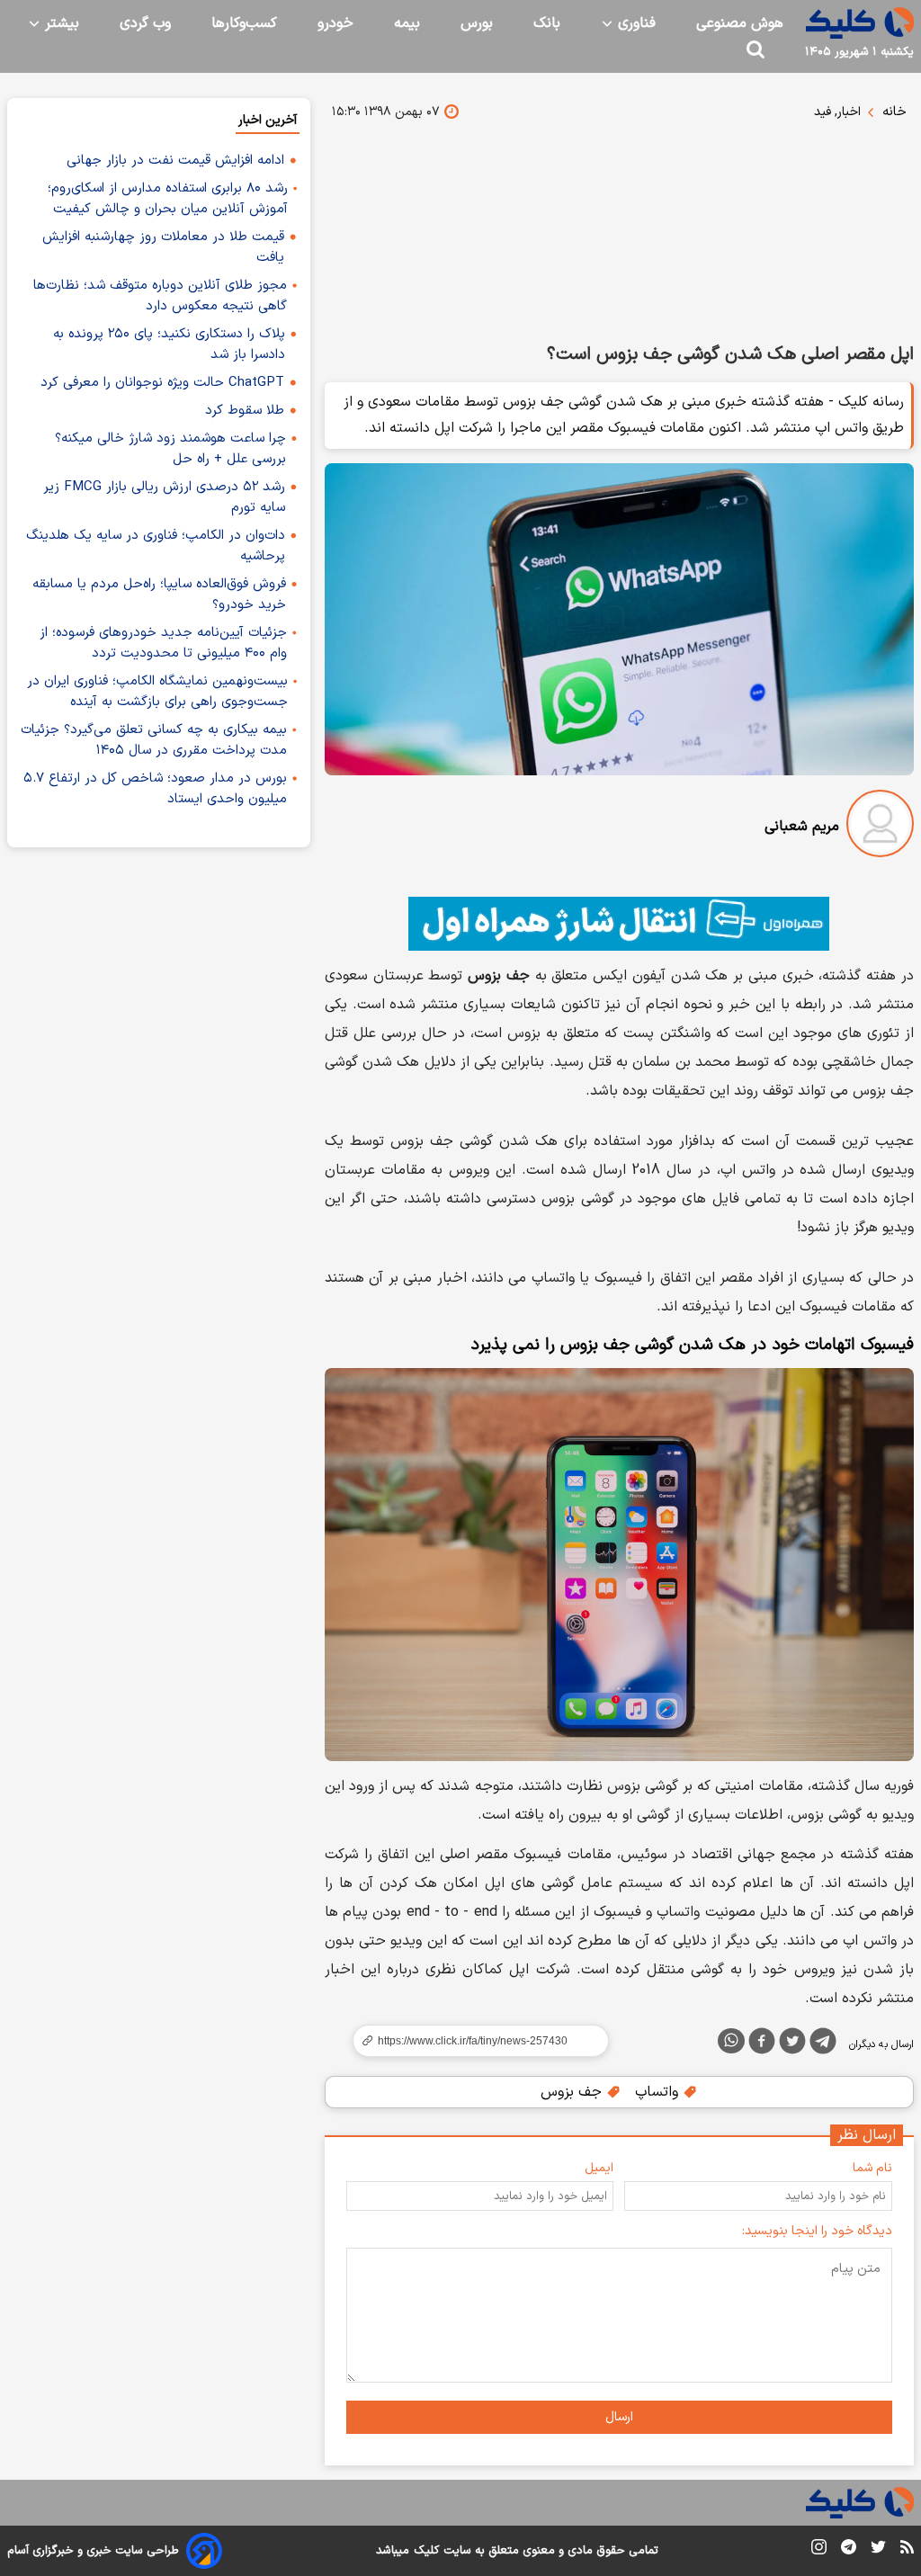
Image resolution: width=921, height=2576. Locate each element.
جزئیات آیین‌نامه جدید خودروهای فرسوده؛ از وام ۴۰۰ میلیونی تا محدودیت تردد (163, 643)
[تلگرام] (823, 2044)
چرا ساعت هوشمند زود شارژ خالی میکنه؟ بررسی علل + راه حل (170, 449)
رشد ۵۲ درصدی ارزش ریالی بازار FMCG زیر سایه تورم (164, 497)
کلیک (426, 2551)
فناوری (635, 23)
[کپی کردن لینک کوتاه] (473, 2041)
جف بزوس (573, 2092)
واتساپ (659, 2092)
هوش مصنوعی (740, 23)
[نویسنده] (880, 827)
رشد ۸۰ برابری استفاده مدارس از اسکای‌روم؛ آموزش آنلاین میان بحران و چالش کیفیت (168, 199)
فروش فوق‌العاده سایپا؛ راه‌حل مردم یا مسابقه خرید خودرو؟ (159, 595)
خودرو (335, 23)
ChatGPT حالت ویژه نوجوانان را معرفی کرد (162, 383)
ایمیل (599, 2168)
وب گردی (145, 23)
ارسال (619, 2417)
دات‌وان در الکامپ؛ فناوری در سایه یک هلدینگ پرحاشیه (156, 546)
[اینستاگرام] (819, 2550)
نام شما (872, 2168)
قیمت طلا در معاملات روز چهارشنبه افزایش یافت (163, 247)
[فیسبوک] (762, 2044)
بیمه (407, 23)
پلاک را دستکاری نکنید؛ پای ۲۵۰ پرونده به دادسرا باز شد (169, 344)
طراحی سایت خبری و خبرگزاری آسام (93, 2551)
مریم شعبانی (802, 827)
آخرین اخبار (268, 120)
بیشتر (60, 23)
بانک (547, 23)
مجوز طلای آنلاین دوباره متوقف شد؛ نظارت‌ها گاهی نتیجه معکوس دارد (160, 296)
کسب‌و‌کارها (244, 23)
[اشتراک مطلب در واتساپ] (731, 2041)
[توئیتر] (792, 2044)
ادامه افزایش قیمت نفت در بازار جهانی (175, 161)
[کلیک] (860, 23)
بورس (477, 23)
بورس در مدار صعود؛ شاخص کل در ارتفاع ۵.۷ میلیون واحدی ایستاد (155, 789)
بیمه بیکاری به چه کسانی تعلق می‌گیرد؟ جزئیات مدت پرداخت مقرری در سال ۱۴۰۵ (154, 740)
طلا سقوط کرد (245, 411)
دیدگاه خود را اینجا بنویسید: (817, 2231)
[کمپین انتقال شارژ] (619, 924)
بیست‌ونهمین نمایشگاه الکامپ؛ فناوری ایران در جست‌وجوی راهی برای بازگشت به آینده (157, 692)
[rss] (907, 2550)
